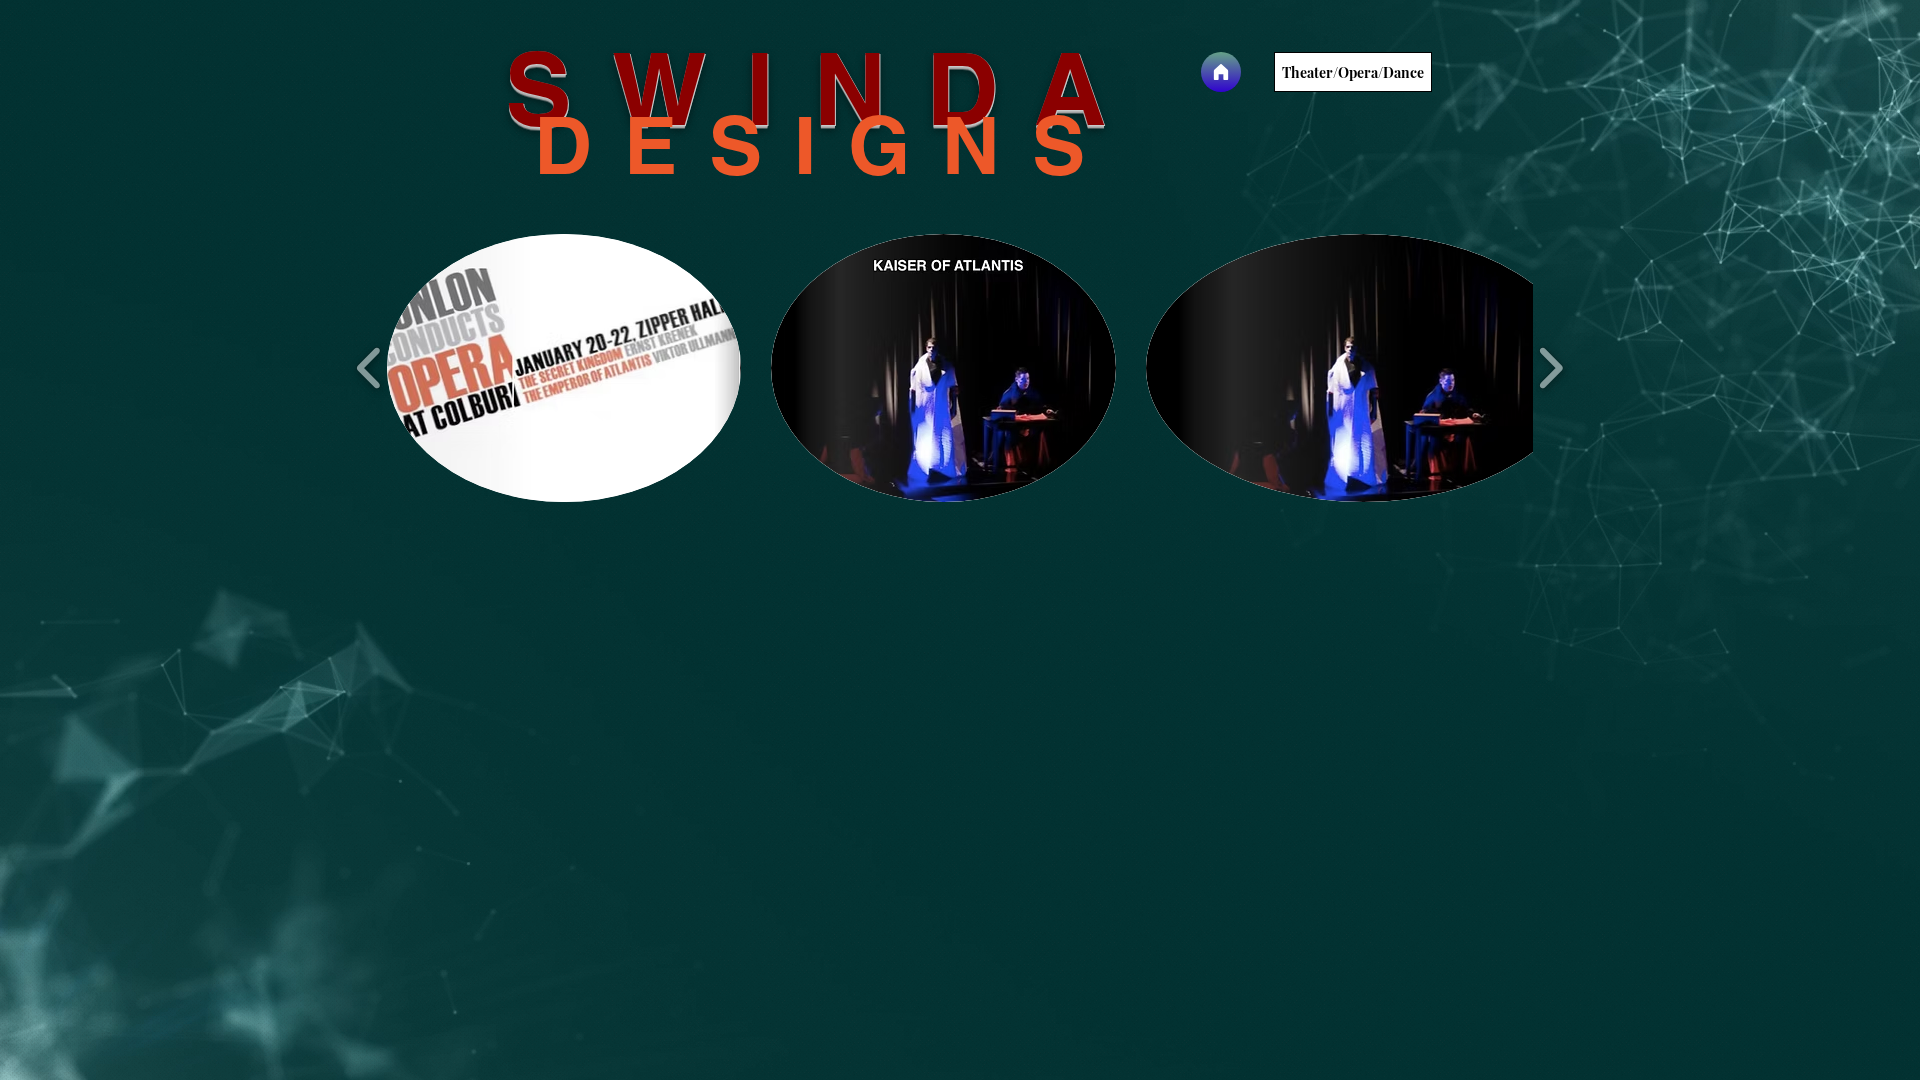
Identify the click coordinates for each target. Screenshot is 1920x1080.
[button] (564, 368)
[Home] (1221, 72)
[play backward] (369, 368)
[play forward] (1550, 368)
